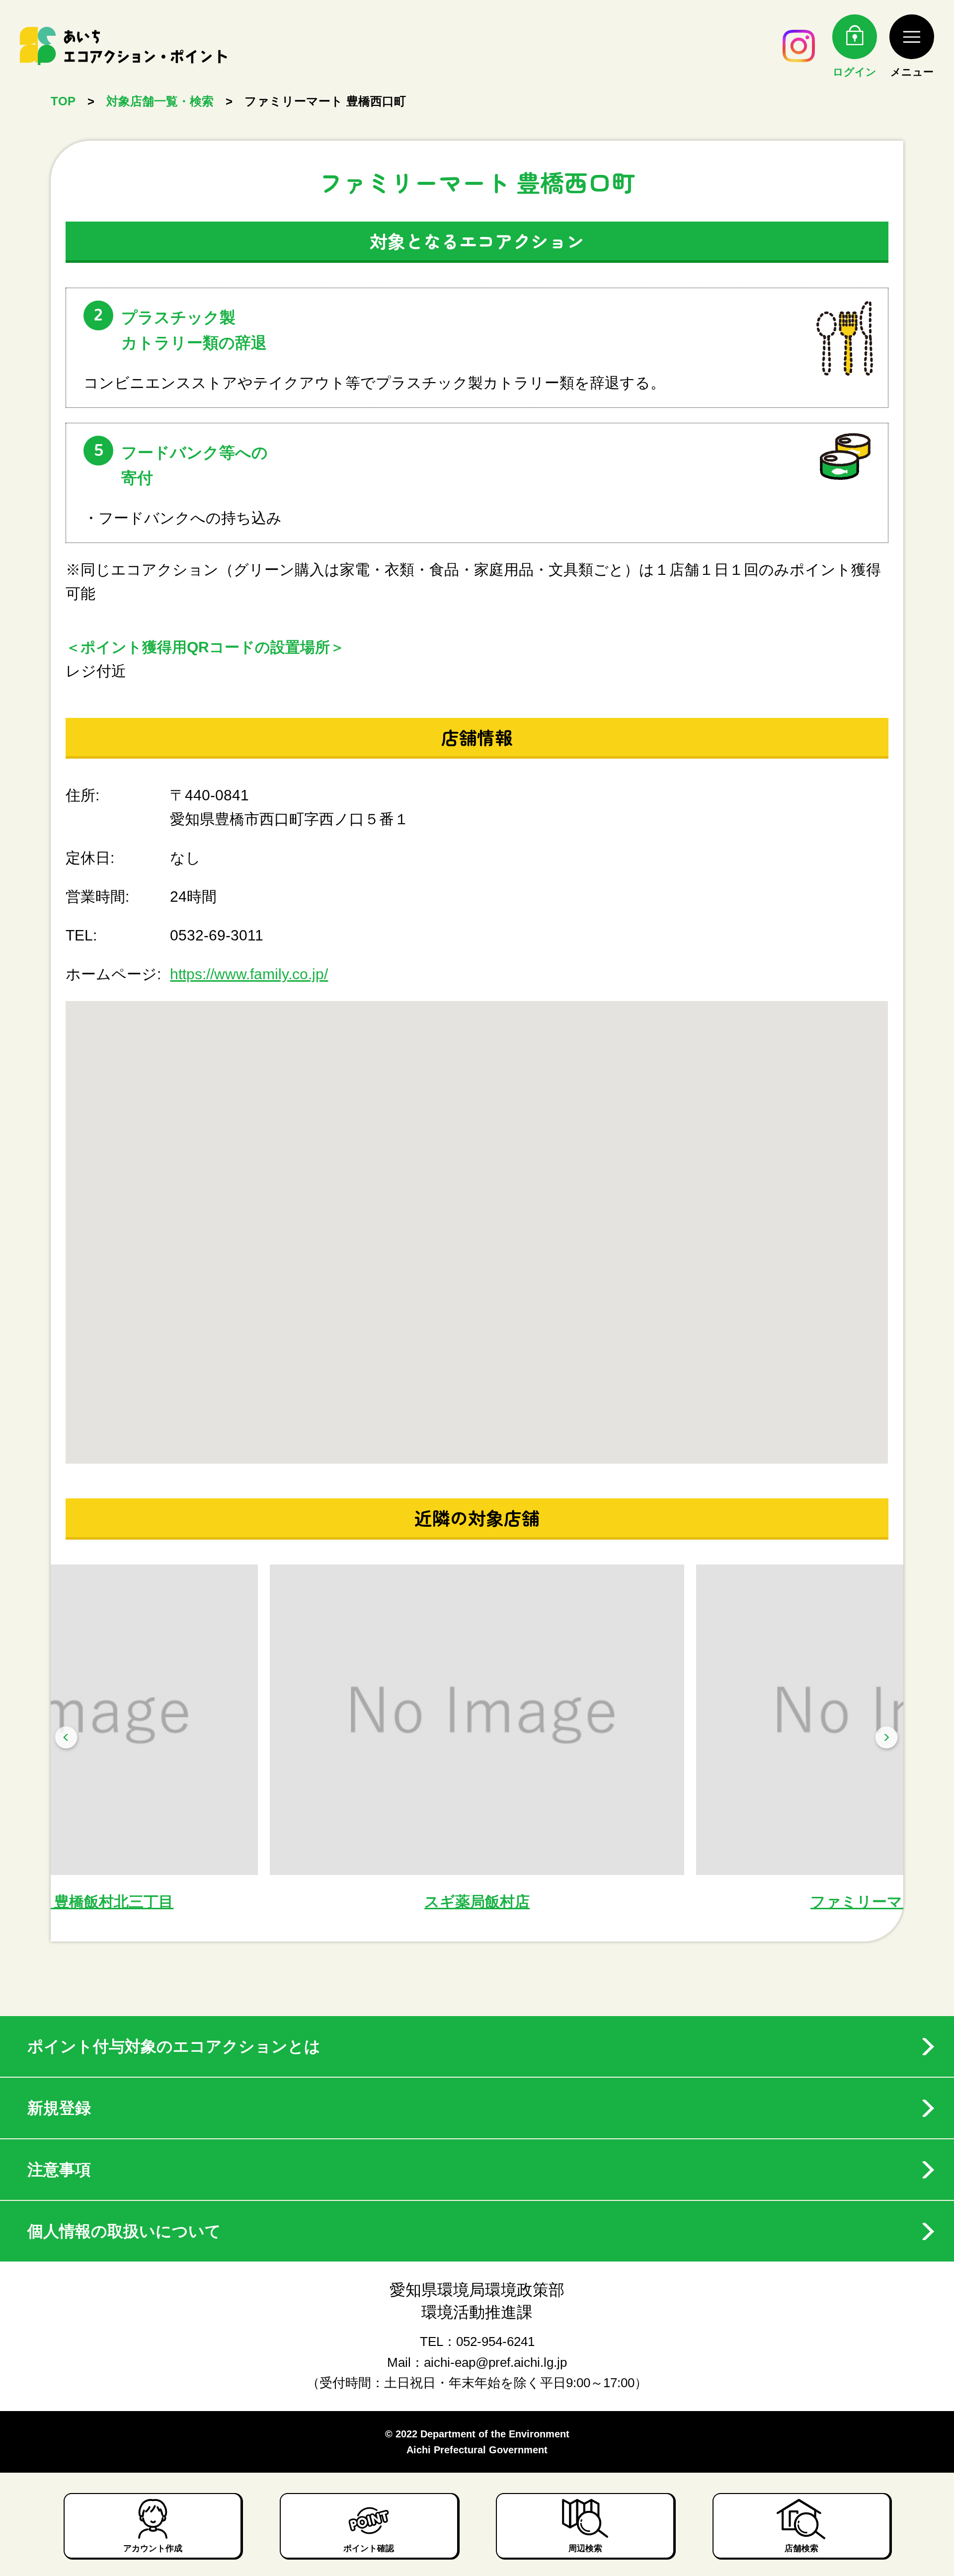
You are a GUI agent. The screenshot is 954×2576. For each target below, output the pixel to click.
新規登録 (59, 2108)
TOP (63, 101)
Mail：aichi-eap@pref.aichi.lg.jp (477, 2362)
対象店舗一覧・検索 (160, 101)
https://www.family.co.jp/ (249, 974)
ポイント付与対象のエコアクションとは (174, 2046)
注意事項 (59, 2170)
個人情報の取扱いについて (124, 2231)
